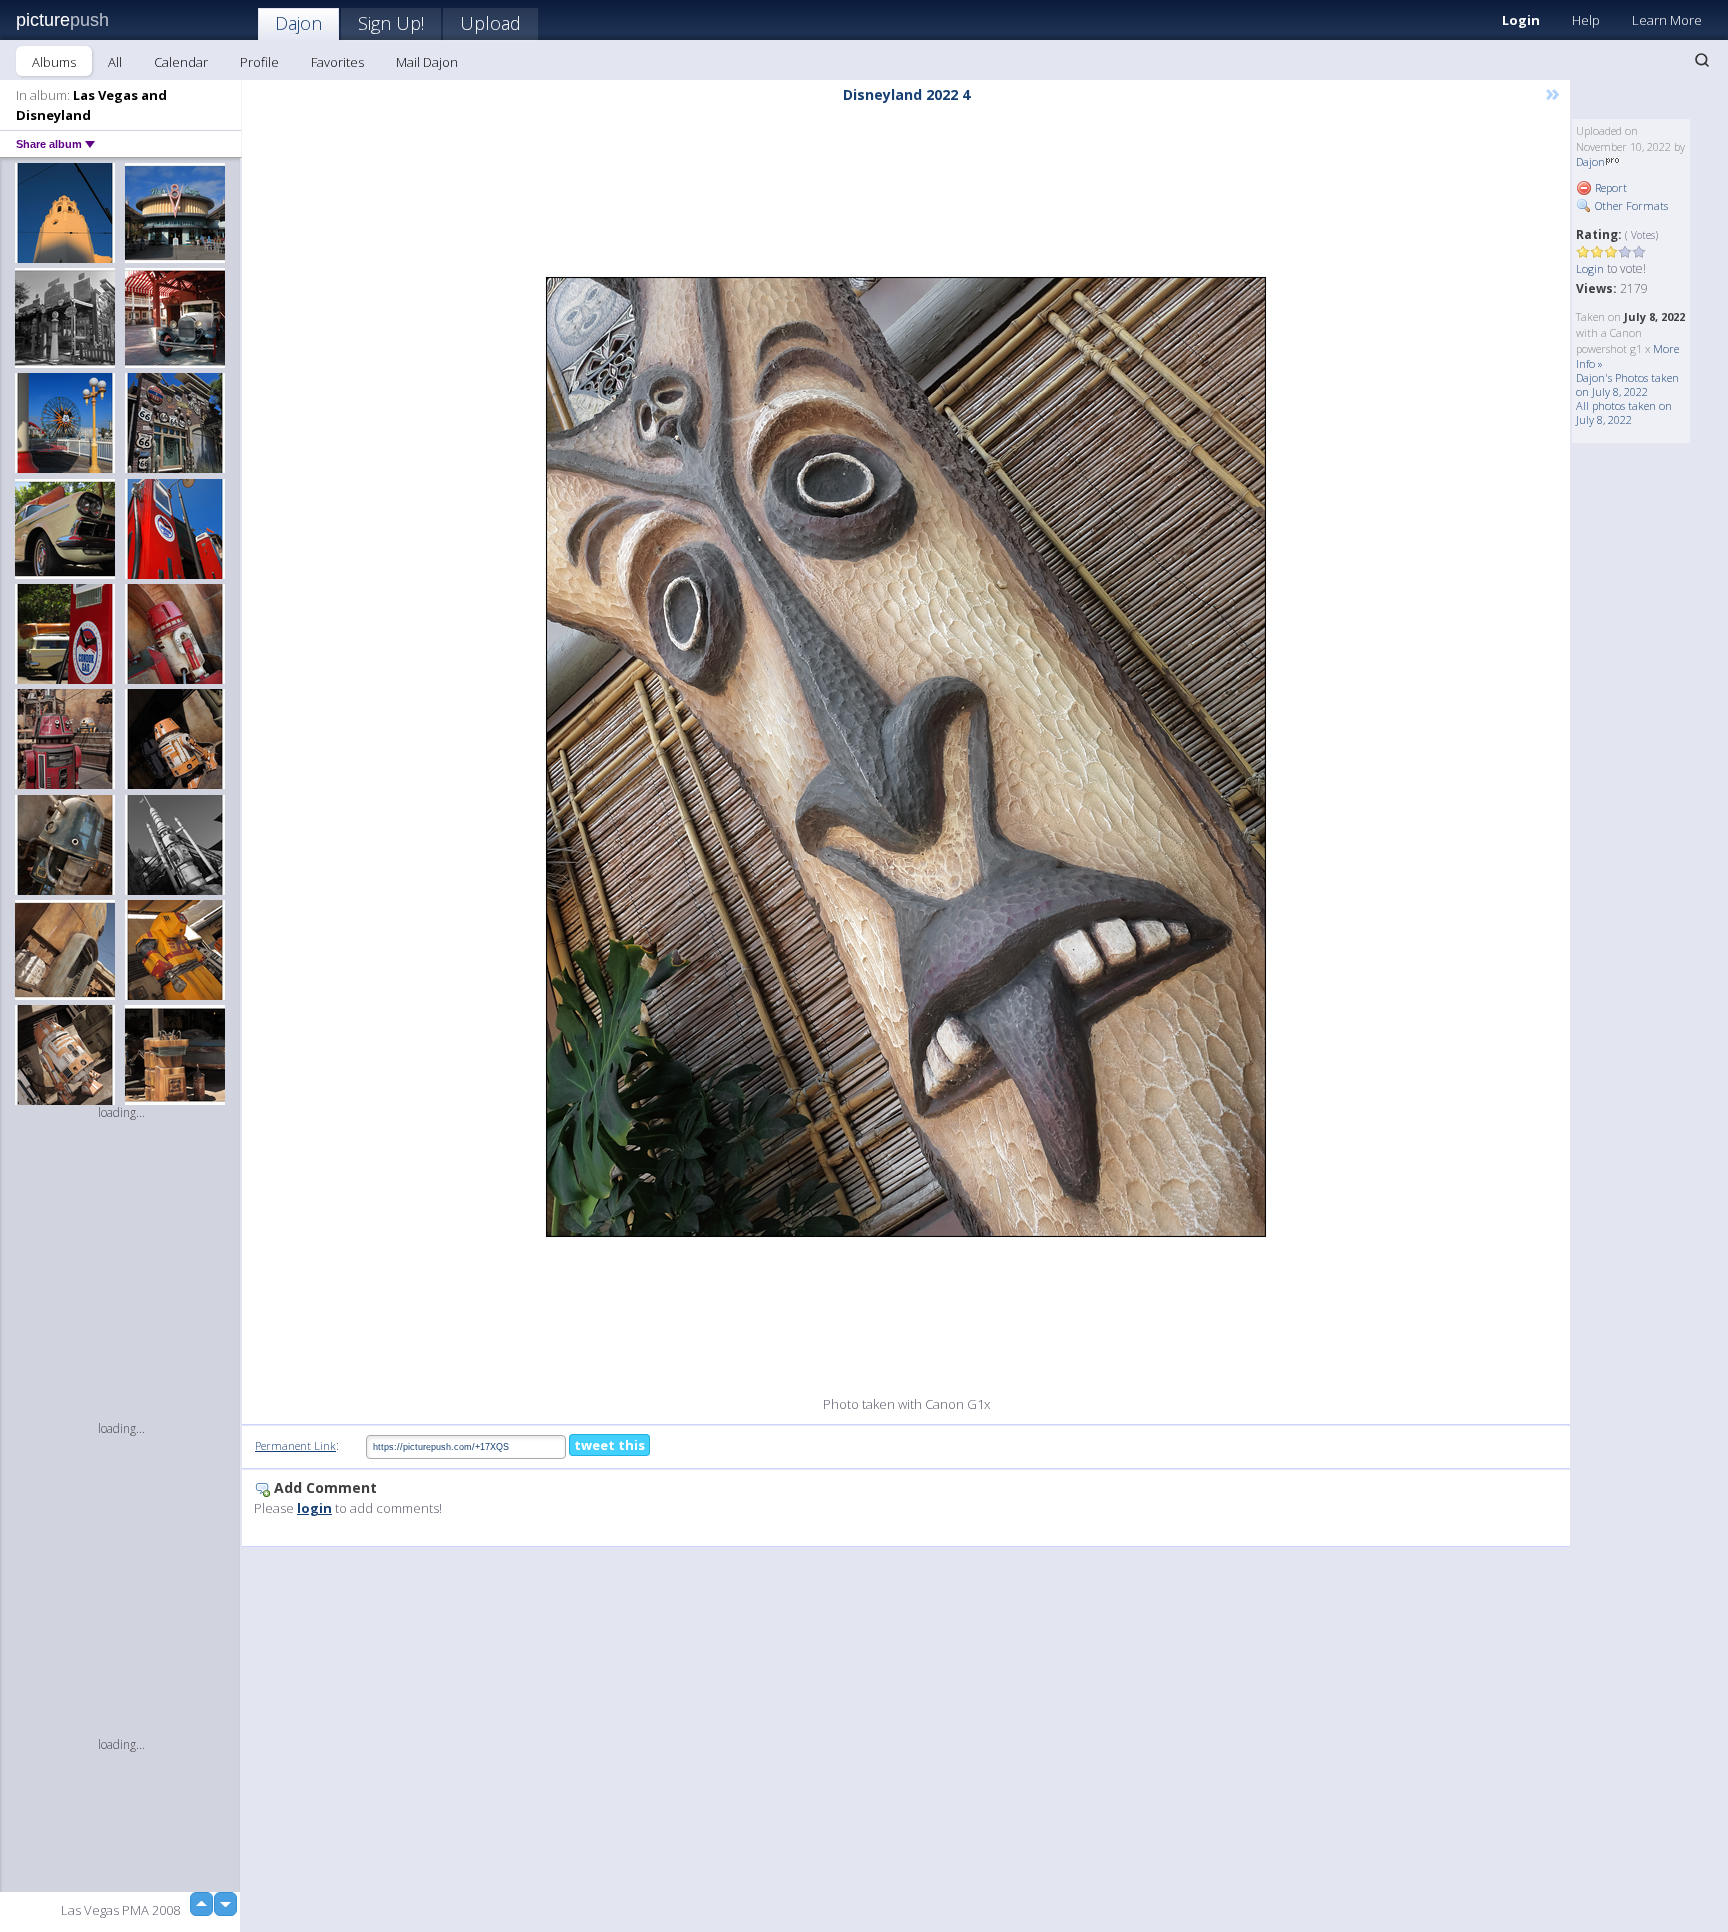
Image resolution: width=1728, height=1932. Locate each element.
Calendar (181, 62)
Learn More (1667, 20)
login (314, 1508)
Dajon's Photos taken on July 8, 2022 (1627, 384)
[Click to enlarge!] (906, 757)
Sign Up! (391, 23)
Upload (490, 23)
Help (1586, 20)
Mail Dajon (427, 62)
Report (1609, 187)
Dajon (298, 23)
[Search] (1702, 60)
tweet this (609, 1445)
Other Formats (1630, 205)
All (115, 62)
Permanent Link (295, 1445)
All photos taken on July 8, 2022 (1624, 412)
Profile (259, 62)
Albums (54, 62)
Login (1521, 20)
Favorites (337, 62)
